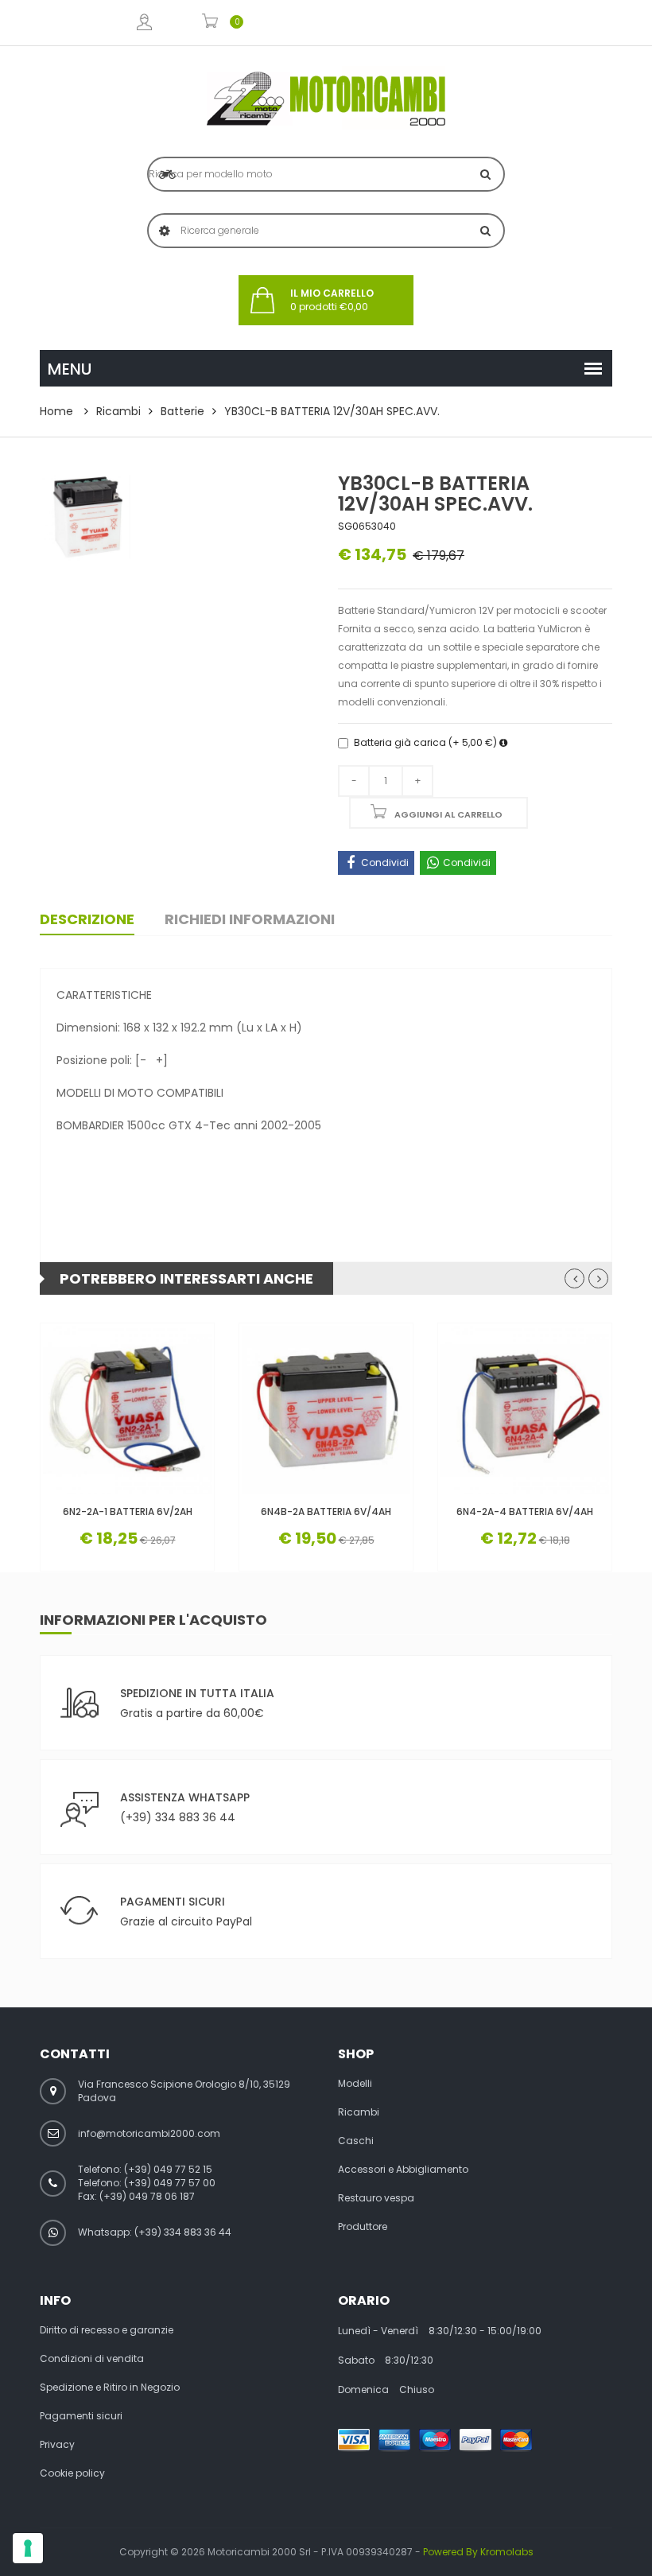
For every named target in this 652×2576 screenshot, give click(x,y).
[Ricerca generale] (485, 231)
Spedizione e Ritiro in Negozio (110, 2388)
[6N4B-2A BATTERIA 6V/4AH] (326, 1410)
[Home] (326, 99)
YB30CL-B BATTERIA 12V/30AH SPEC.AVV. (332, 411)
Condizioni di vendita (92, 2359)
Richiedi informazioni (250, 919)
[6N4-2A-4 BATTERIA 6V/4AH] (525, 1410)
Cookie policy (72, 2473)
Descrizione (87, 919)
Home (56, 411)
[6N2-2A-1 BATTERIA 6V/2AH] (127, 1410)
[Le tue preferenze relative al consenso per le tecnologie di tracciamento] (28, 2548)
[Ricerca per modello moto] (485, 174)
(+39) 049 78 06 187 (147, 2196)
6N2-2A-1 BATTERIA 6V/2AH (128, 1511)
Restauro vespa (376, 2198)
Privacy (57, 2445)
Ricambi (118, 411)
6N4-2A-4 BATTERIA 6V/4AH (525, 1511)
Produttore (363, 2227)
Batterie (182, 411)
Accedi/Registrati (144, 23)
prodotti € (332, 300)
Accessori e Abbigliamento (403, 2170)
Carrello (210, 23)
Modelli (355, 2084)
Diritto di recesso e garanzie (107, 2330)
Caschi (356, 2141)
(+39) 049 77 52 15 (168, 2169)
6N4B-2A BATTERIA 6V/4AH (326, 1511)
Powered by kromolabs (478, 2552)
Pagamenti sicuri (81, 2416)
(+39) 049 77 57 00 (170, 2183)
